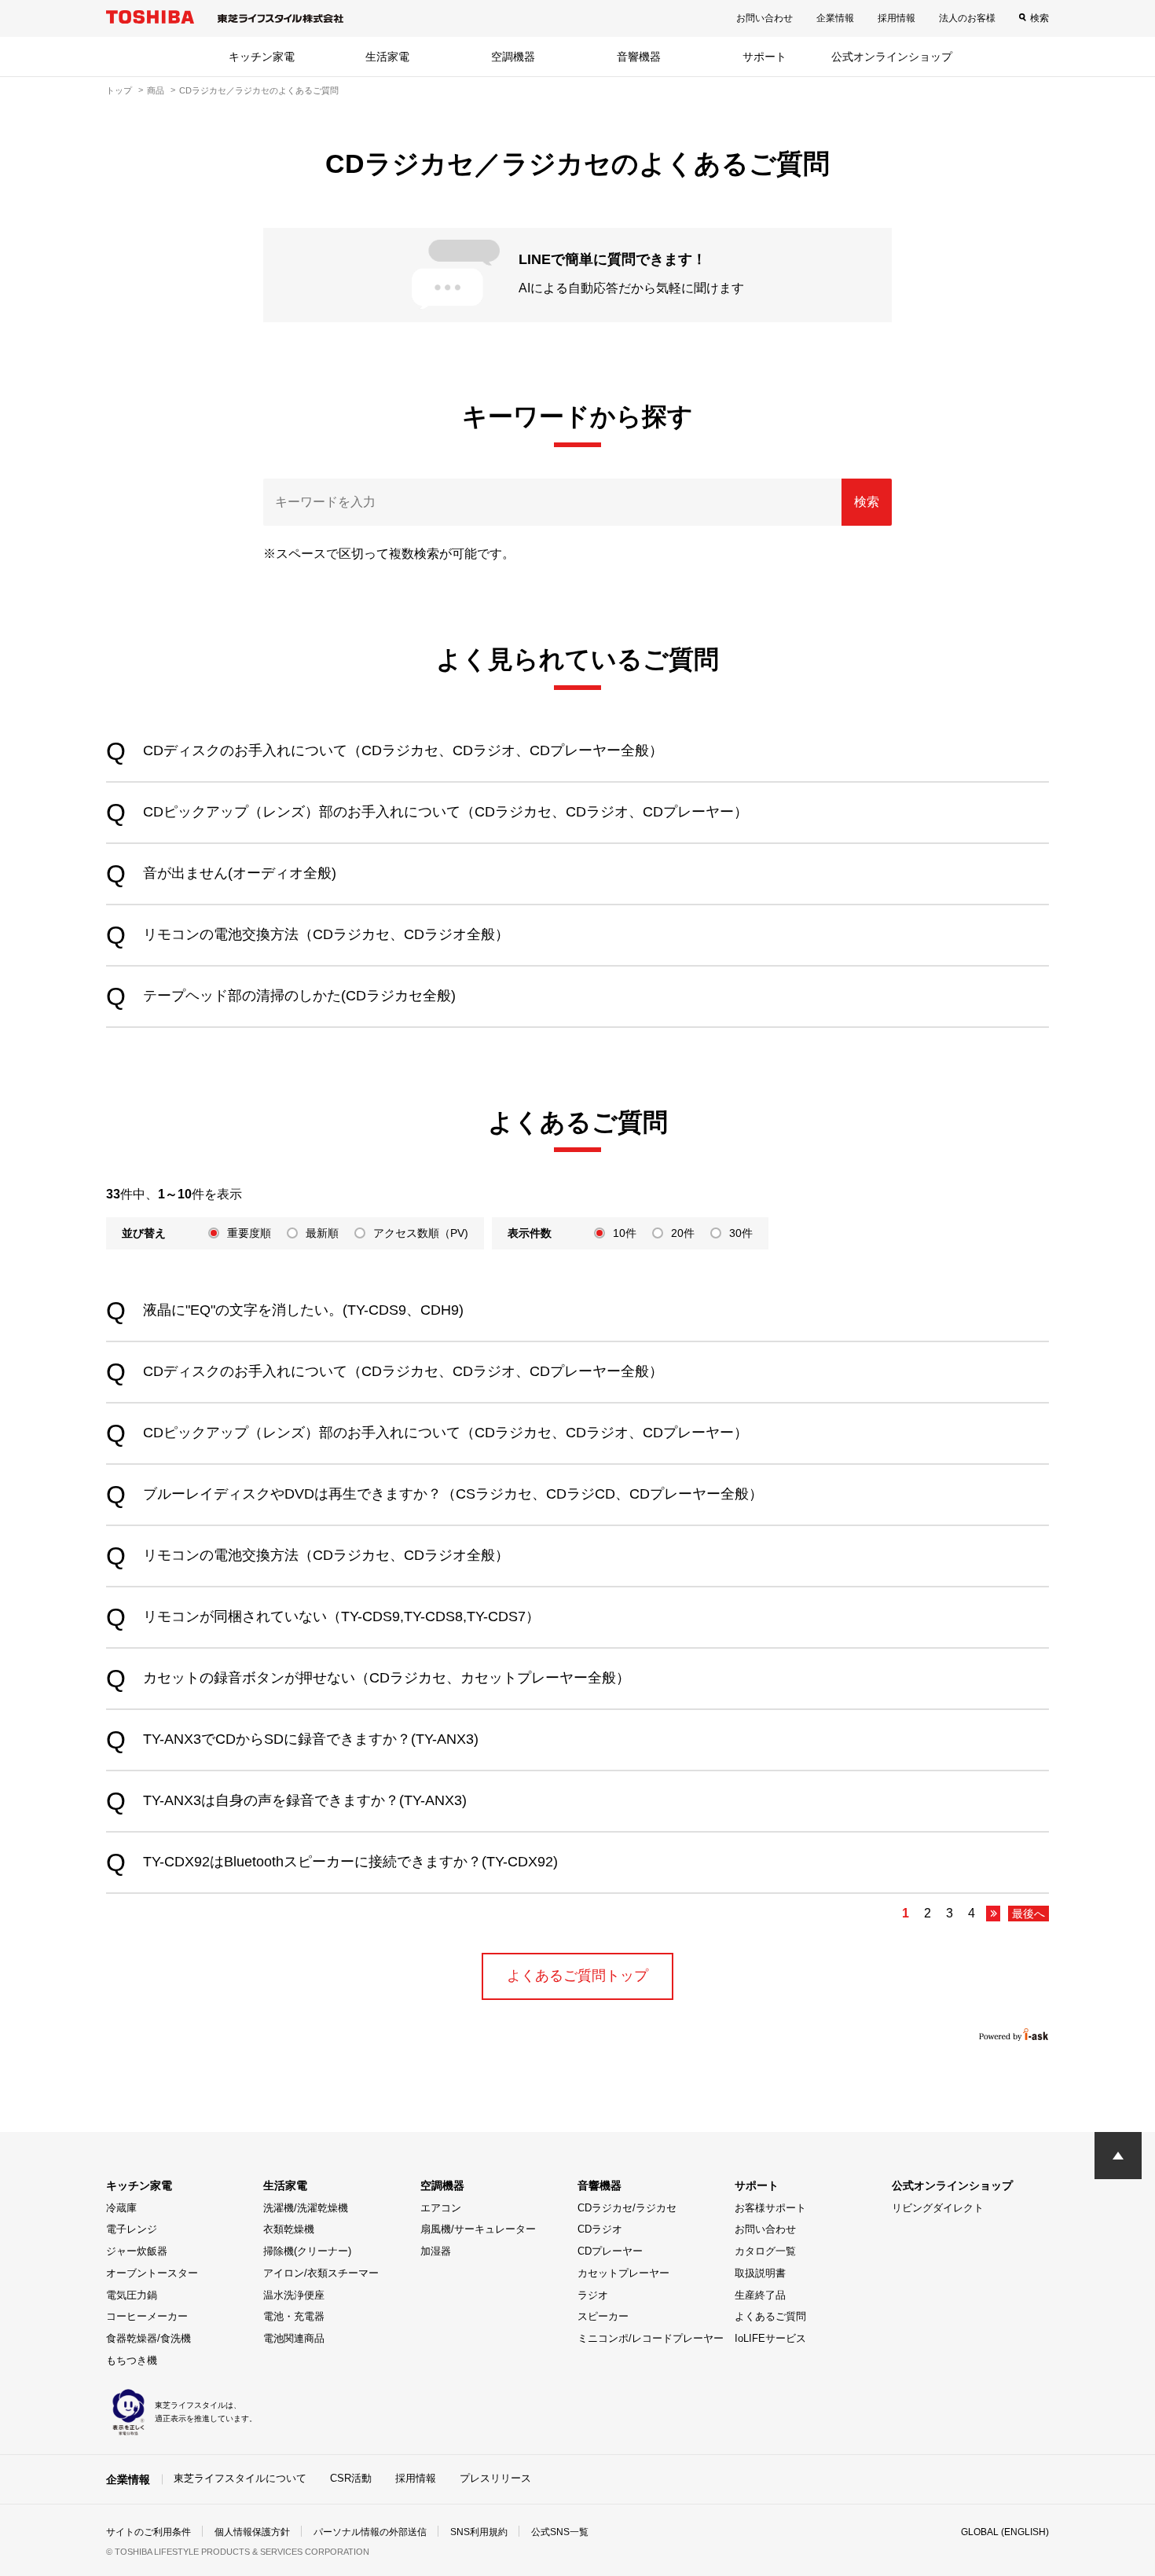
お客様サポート (770, 2208)
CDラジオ (600, 2229)
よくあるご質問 (770, 2316)
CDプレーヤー (610, 2251)
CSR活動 (351, 2478)
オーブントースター (152, 2273)
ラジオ (593, 2295)
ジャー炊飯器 (137, 2251)
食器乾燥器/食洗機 (148, 2338)
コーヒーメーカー (147, 2316)
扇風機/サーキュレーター (478, 2229)
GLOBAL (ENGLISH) (1005, 2532)
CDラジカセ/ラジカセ (627, 2208)
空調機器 (513, 57)
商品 (156, 90)
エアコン (441, 2208)
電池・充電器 (294, 2316)
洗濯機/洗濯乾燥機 (306, 2208)
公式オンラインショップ (892, 57)
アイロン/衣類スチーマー (321, 2273)
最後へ (1028, 1914)
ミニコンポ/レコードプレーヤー (651, 2338)
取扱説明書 (760, 2273)
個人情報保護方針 (252, 2532)
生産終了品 (760, 2295)
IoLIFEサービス (770, 2338)
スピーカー (603, 2316)
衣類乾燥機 (289, 2229)
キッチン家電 (262, 57)
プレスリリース (495, 2478)
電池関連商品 (294, 2338)
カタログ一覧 (765, 2251)
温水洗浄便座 (294, 2295)
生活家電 (387, 57)
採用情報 (896, 18)
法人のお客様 (967, 18)
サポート (764, 57)
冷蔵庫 (121, 2208)
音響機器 (639, 57)
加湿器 (436, 2251)
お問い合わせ (764, 18)
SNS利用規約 (479, 2532)
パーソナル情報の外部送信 (370, 2532)
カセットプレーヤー (623, 2273)
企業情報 (835, 18)
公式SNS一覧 (560, 2532)
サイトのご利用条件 (148, 2532)
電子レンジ (132, 2229)
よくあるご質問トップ (577, 1976)
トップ (119, 90)
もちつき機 (132, 2360)
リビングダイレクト (938, 2208)
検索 (1039, 18)
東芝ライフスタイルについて (240, 2478)
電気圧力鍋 (132, 2295)
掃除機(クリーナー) (307, 2251)
